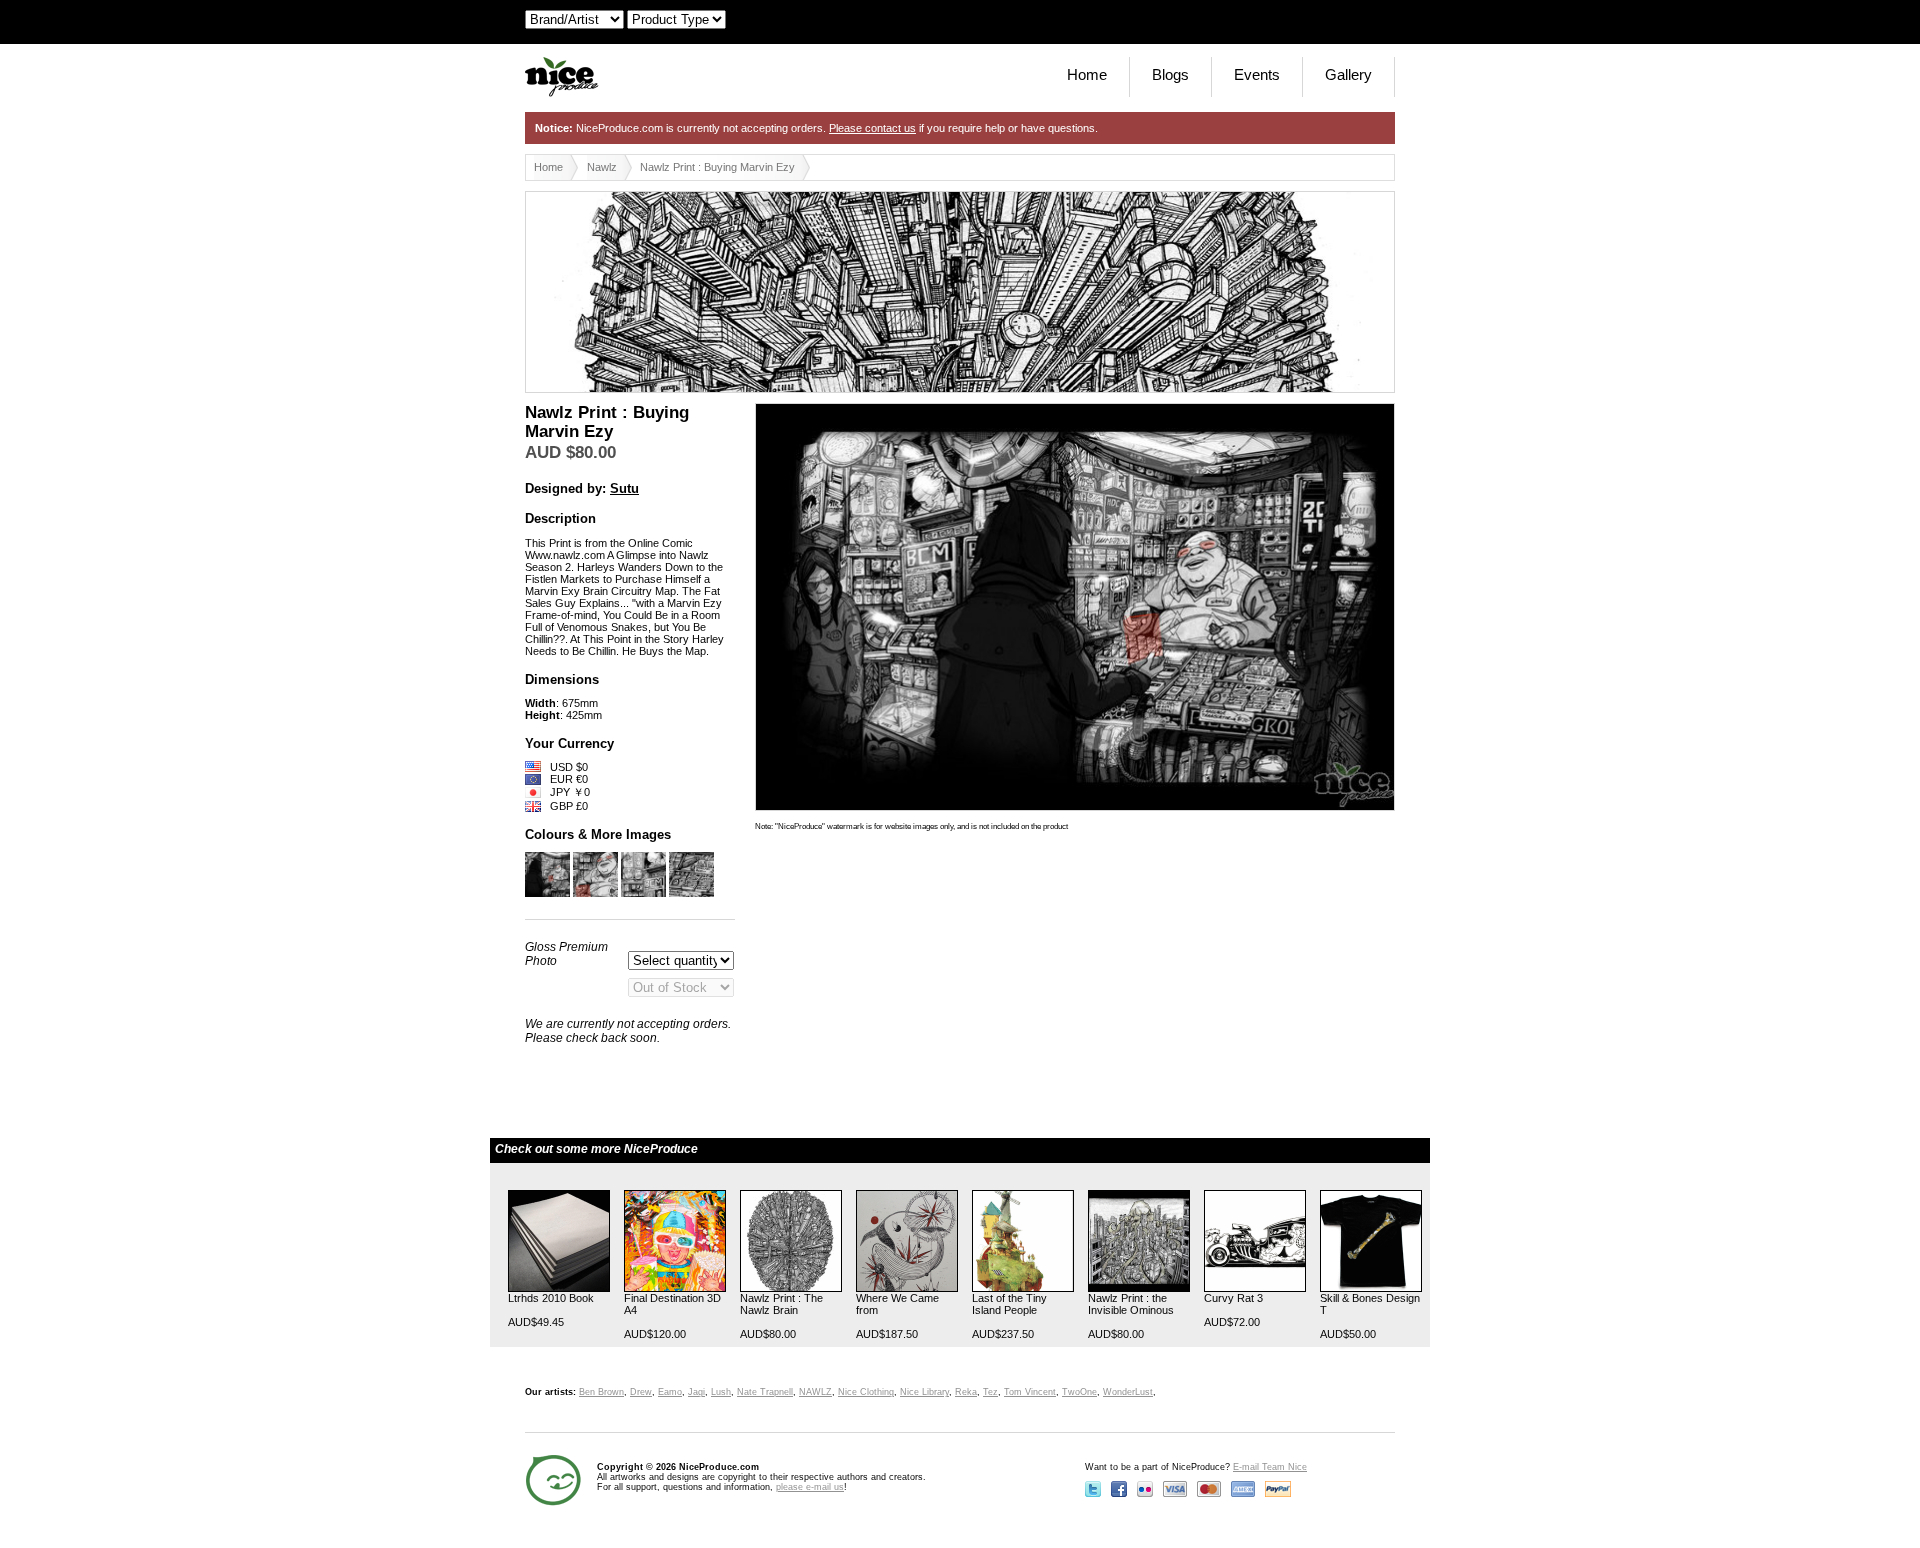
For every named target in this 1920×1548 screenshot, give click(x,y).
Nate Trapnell (765, 1392)
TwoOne (1079, 1392)
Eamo (670, 1392)
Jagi (696, 1392)
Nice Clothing (866, 1392)
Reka (966, 1392)
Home (1087, 74)
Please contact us (872, 128)
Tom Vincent (1030, 1392)
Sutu (624, 488)
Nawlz (602, 167)
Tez (990, 1392)
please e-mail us (810, 1487)
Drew (641, 1392)
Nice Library (924, 1392)
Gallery (1348, 74)
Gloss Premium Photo (566, 954)
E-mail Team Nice (1270, 1467)
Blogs (1170, 74)
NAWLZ (815, 1392)
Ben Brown (601, 1392)
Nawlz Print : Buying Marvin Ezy (717, 167)
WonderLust (1128, 1392)
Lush (721, 1392)
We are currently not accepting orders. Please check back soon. (628, 1031)
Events (1257, 74)
